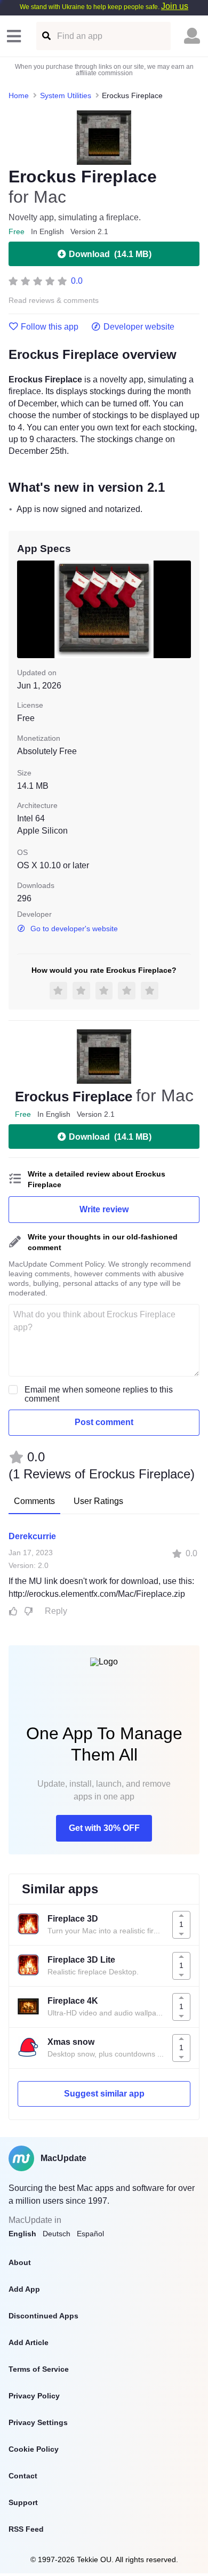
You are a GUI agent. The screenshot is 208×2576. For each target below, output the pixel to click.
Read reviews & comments (54, 301)
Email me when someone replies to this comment (99, 1394)
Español (90, 2234)
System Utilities (66, 95)
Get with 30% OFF (104, 1828)
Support (23, 2502)
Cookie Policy (34, 2449)
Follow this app (50, 327)
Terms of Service (39, 2369)
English (22, 2234)
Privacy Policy (34, 2396)
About (20, 2262)
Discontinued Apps (43, 2316)
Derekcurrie (32, 1536)
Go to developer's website (74, 929)
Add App (24, 2289)
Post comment (104, 1422)
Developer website (139, 327)
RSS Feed (26, 2529)
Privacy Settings (38, 2422)
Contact (23, 2476)
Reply (56, 1611)
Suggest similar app (104, 2094)
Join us (175, 6)
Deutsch (57, 2234)
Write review (104, 1209)
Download (110, 254)
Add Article (29, 2342)
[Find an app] (46, 36)
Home (19, 95)
